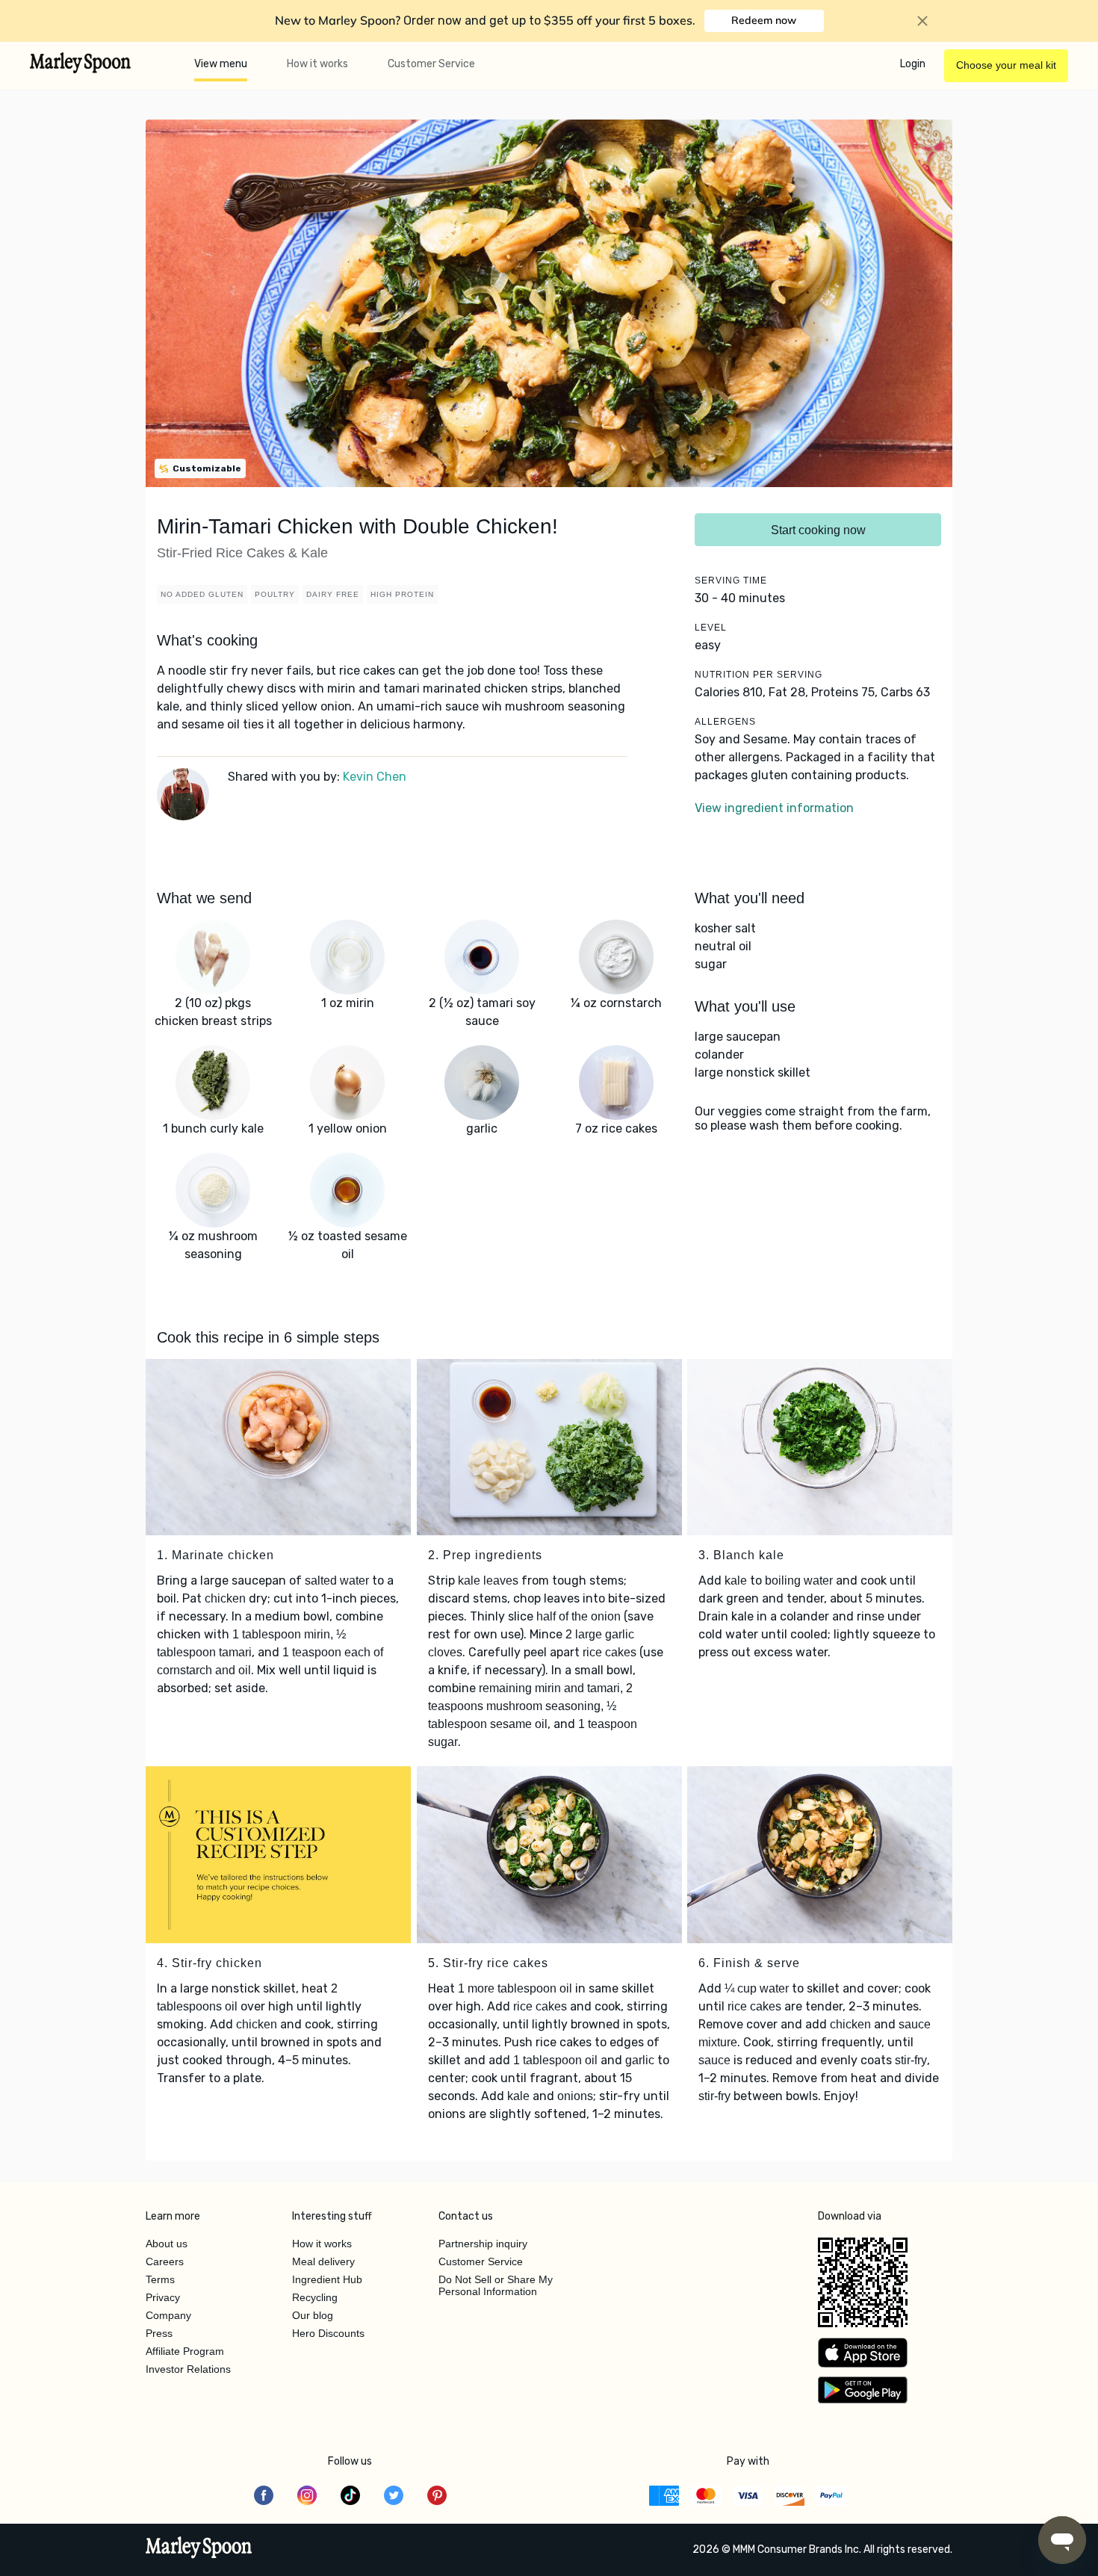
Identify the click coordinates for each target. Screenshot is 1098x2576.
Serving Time (731, 580)
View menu (221, 64)
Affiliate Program (185, 2351)
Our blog (313, 2315)
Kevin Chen (375, 777)
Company (168, 2315)
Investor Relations (188, 2369)
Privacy (163, 2297)
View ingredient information (774, 808)
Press (159, 2333)
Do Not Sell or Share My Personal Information (496, 2285)
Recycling (315, 2297)
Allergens (725, 722)
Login (913, 64)
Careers (165, 2261)
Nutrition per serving (759, 675)
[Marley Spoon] (199, 2549)
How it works (317, 64)
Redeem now (764, 20)
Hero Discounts (328, 2333)
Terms (160, 2279)
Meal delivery (323, 2261)
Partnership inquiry (483, 2244)
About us (167, 2244)
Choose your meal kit (1006, 65)
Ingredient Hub (327, 2279)
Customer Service (431, 64)
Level (711, 628)
